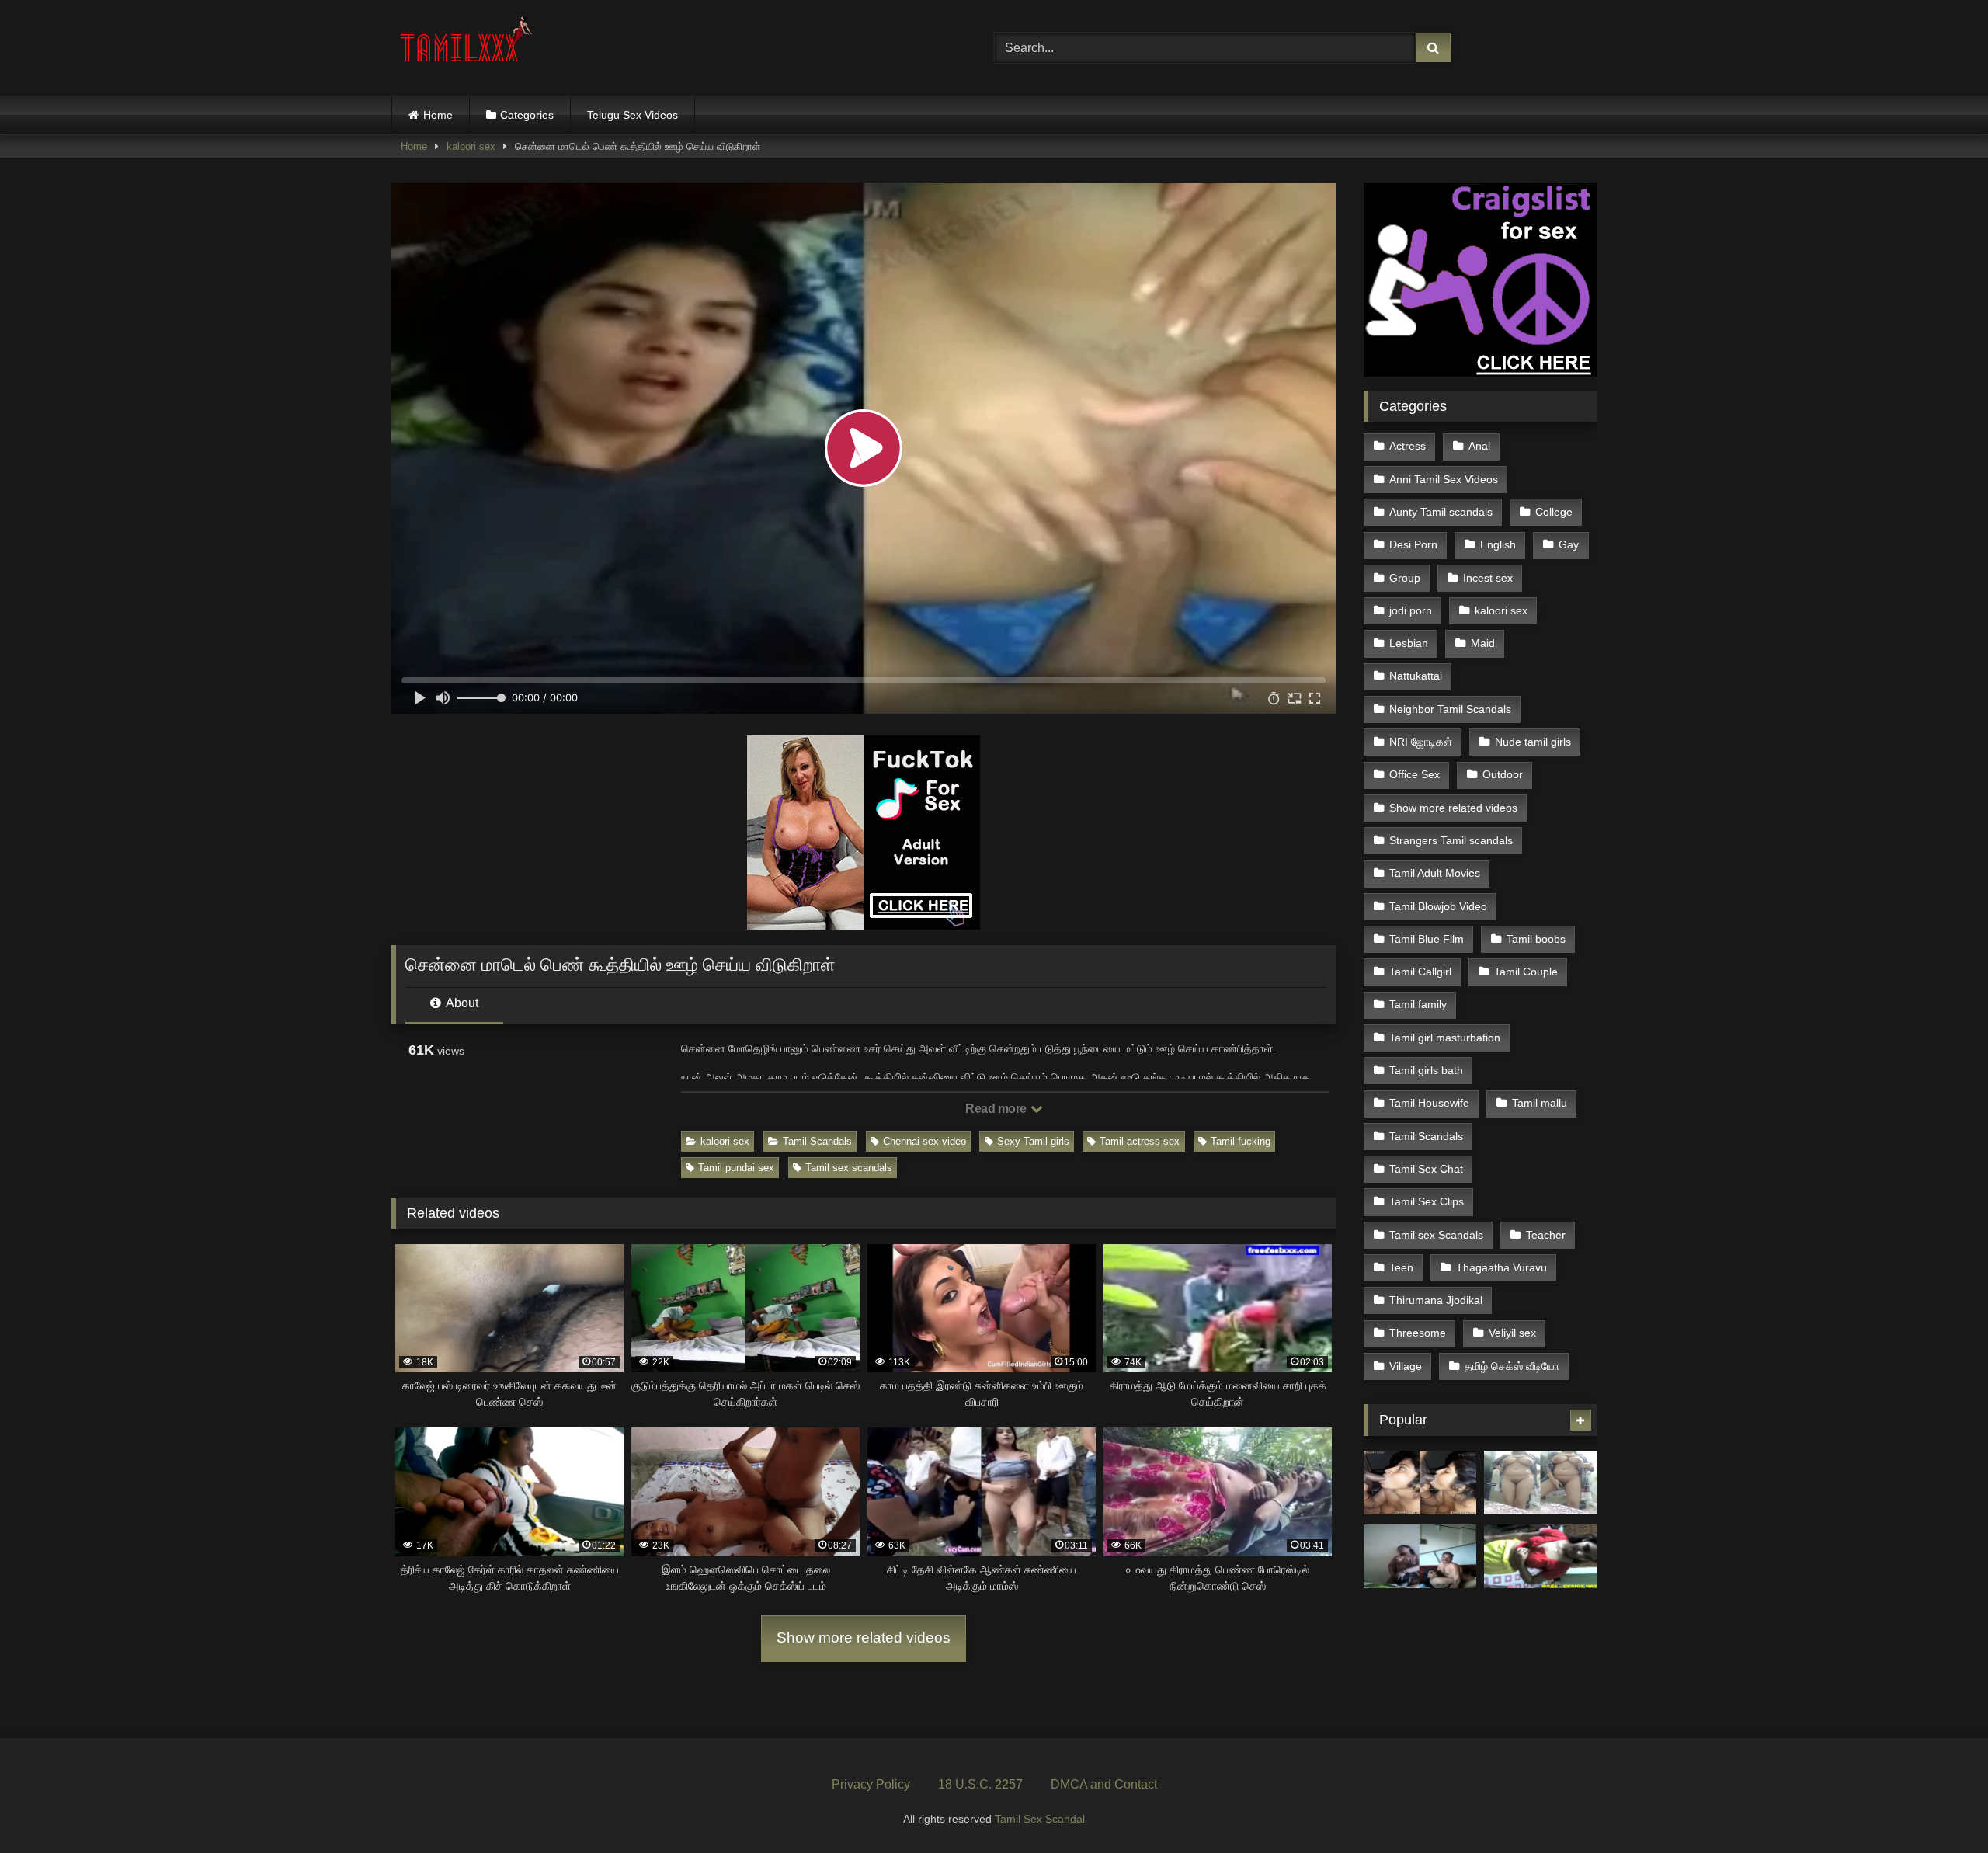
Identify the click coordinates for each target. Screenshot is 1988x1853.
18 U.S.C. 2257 (980, 1784)
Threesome (1418, 1333)
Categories (527, 115)
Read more (997, 1109)
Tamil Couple (1526, 972)
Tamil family (1418, 1004)
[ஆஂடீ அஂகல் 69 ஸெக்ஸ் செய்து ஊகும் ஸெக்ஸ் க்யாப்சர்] (1420, 1556)
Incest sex (1488, 578)
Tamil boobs (1536, 939)
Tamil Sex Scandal (1040, 1819)
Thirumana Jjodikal (1436, 1300)
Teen (1401, 1267)
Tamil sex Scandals (1436, 1235)
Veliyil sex (1512, 1333)
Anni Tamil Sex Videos (1444, 479)
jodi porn (1411, 610)
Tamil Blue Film (1427, 939)
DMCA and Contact (1104, 1784)
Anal (1479, 446)
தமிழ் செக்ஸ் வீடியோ (1512, 1366)
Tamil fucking (1241, 1141)
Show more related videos (864, 1637)
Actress (1408, 446)
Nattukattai (1416, 676)
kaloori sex (471, 146)
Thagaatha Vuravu (1501, 1267)
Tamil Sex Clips (1427, 1201)
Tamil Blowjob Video (1438, 906)
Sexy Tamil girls (1033, 1141)
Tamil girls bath (1426, 1070)
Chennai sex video (924, 1141)
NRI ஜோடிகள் (1421, 742)
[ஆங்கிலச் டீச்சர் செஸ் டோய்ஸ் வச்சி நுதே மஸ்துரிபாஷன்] (1540, 1483)
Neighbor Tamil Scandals (1450, 709)
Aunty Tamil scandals (1441, 512)
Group (1405, 578)
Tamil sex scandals (849, 1168)
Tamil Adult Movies (1435, 873)
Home (438, 115)
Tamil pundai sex (736, 1168)
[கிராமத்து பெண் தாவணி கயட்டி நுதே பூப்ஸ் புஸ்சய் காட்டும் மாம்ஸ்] (1540, 1556)
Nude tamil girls (1533, 742)
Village (1406, 1366)
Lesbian (1409, 643)
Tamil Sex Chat (1426, 1169)
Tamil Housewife (1429, 1103)
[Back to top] (1940, 1807)
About (461, 1003)
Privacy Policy (871, 1784)
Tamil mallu (1540, 1103)
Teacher (1546, 1235)
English (1498, 544)
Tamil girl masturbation (1445, 1038)
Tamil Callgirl (1420, 972)
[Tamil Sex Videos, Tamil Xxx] (468, 45)
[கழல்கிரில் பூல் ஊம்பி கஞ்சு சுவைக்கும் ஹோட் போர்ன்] (1420, 1483)
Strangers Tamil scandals (1451, 840)
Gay (1569, 544)
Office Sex (1415, 774)
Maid (1483, 643)
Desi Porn (1413, 544)
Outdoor (1503, 774)
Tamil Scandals (817, 1141)
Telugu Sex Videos (633, 115)
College (1554, 512)
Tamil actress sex (1140, 1141)
